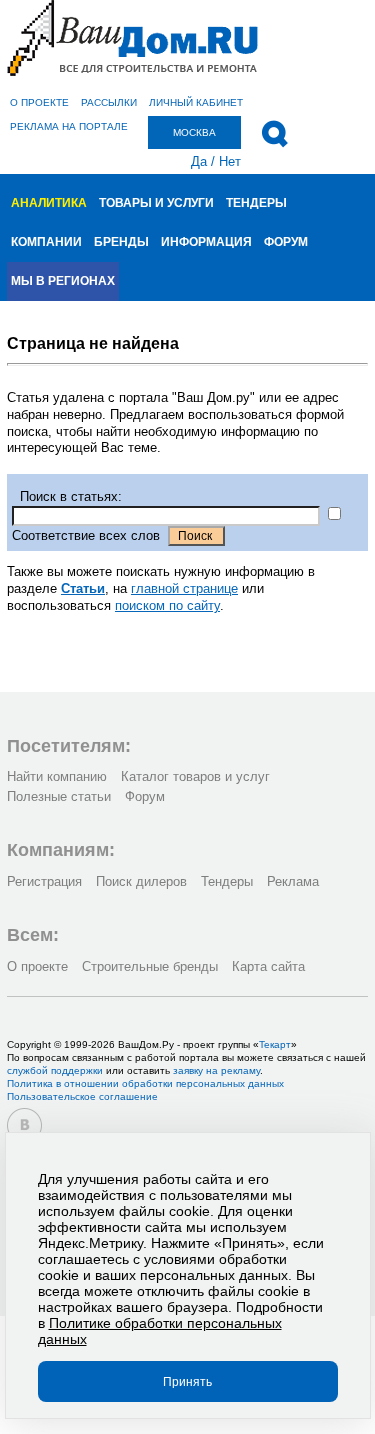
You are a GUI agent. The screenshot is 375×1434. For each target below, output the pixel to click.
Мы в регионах (63, 281)
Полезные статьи (59, 796)
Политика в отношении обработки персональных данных (145, 1083)
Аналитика (49, 203)
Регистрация (44, 881)
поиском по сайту (167, 605)
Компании (46, 242)
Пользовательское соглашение (82, 1096)
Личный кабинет (196, 102)
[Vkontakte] (24, 1125)
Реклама (293, 881)
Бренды (121, 242)
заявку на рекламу (216, 1070)
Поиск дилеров (141, 881)
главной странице (184, 588)
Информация (206, 242)
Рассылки (109, 102)
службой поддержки (55, 1070)
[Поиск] (274, 134)
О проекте (39, 102)
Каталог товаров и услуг (195, 776)
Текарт (275, 1044)
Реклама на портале (69, 126)
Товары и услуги (156, 203)
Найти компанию (57, 776)
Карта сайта (268, 966)
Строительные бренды (150, 966)
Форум (286, 242)
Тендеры (256, 203)
